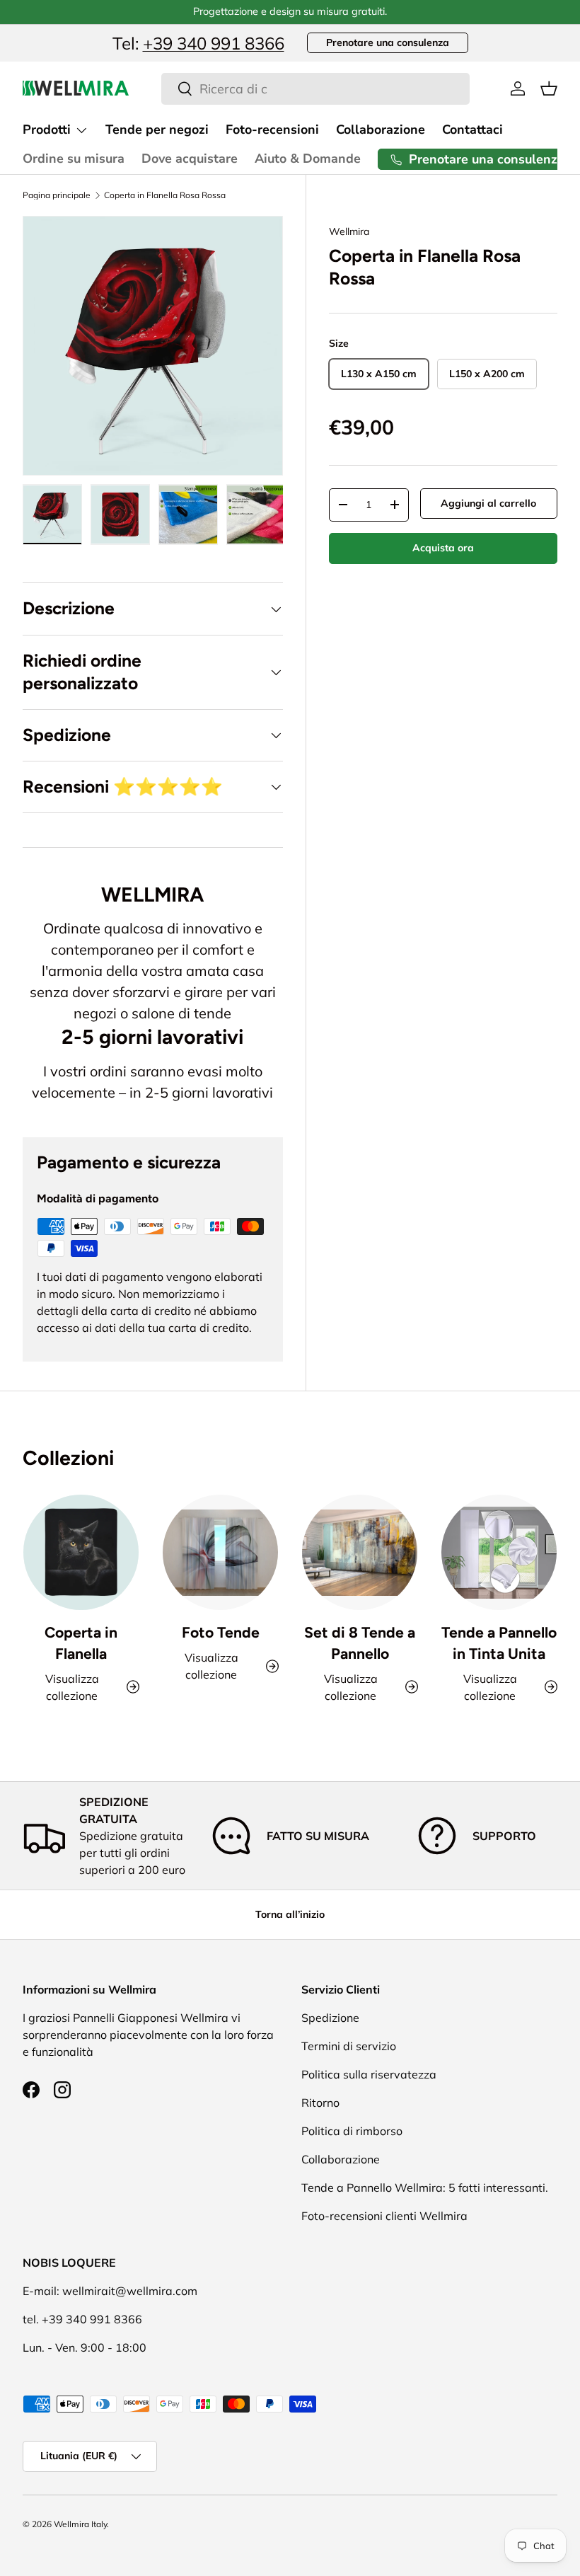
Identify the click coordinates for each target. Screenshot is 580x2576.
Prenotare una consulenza (388, 42)
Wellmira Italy (80, 2524)
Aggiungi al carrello (488, 503)
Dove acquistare (190, 159)
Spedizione (330, 2018)
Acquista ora (443, 548)
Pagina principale (57, 195)
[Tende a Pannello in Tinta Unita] (499, 1552)
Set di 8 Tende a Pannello (360, 1643)
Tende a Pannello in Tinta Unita (499, 1643)
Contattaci (472, 130)
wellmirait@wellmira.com (130, 2291)
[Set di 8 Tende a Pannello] (360, 1552)
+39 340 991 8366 (214, 43)
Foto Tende (221, 1632)
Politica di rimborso (352, 2131)
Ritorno (320, 2103)
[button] (549, 88)
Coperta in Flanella (81, 1643)
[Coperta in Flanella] (81, 1552)
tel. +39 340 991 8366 (82, 2319)
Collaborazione (381, 130)
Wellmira (349, 231)
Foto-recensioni (272, 130)
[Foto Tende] (220, 1552)
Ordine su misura (74, 159)
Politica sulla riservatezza (369, 2074)
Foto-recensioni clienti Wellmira (384, 2216)
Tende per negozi (157, 130)
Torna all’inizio (290, 1914)
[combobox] (316, 89)
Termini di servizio (349, 2046)
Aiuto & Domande (308, 159)
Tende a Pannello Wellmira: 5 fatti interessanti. (425, 2187)
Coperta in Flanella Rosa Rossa (165, 195)
